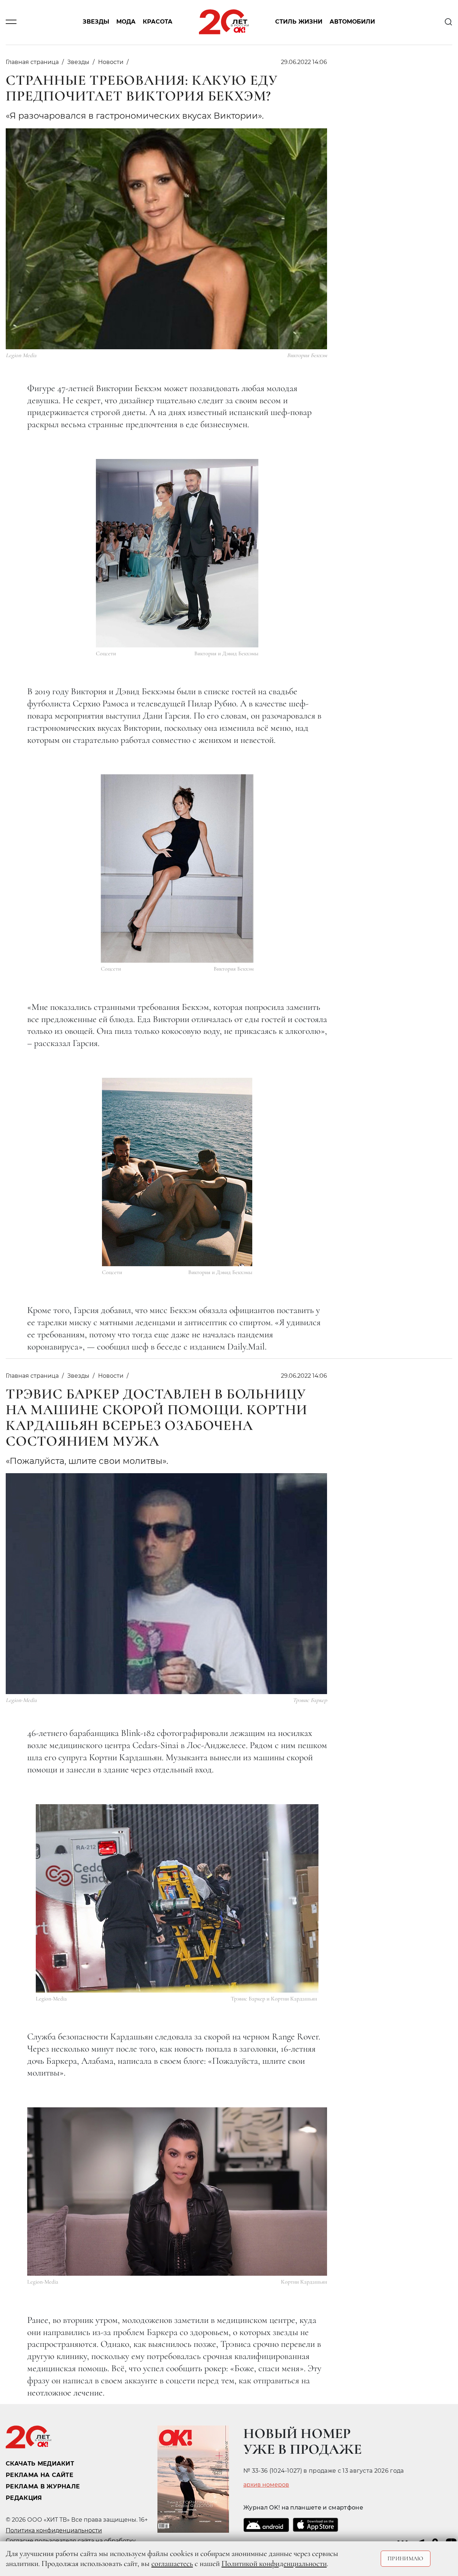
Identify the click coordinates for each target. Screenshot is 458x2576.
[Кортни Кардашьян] (177, 2192)
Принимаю (406, 2558)
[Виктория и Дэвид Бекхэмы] (177, 553)
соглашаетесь (172, 2563)
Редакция (24, 2498)
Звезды (96, 22)
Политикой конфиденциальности (274, 2563)
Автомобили (352, 22)
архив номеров (266, 2485)
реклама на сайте (40, 2475)
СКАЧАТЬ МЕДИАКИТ (40, 2464)
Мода (126, 22)
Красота (158, 22)
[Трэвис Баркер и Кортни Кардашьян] (177, 1898)
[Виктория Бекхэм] (177, 868)
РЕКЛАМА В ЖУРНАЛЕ (43, 2486)
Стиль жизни (299, 22)
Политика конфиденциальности (54, 2530)
